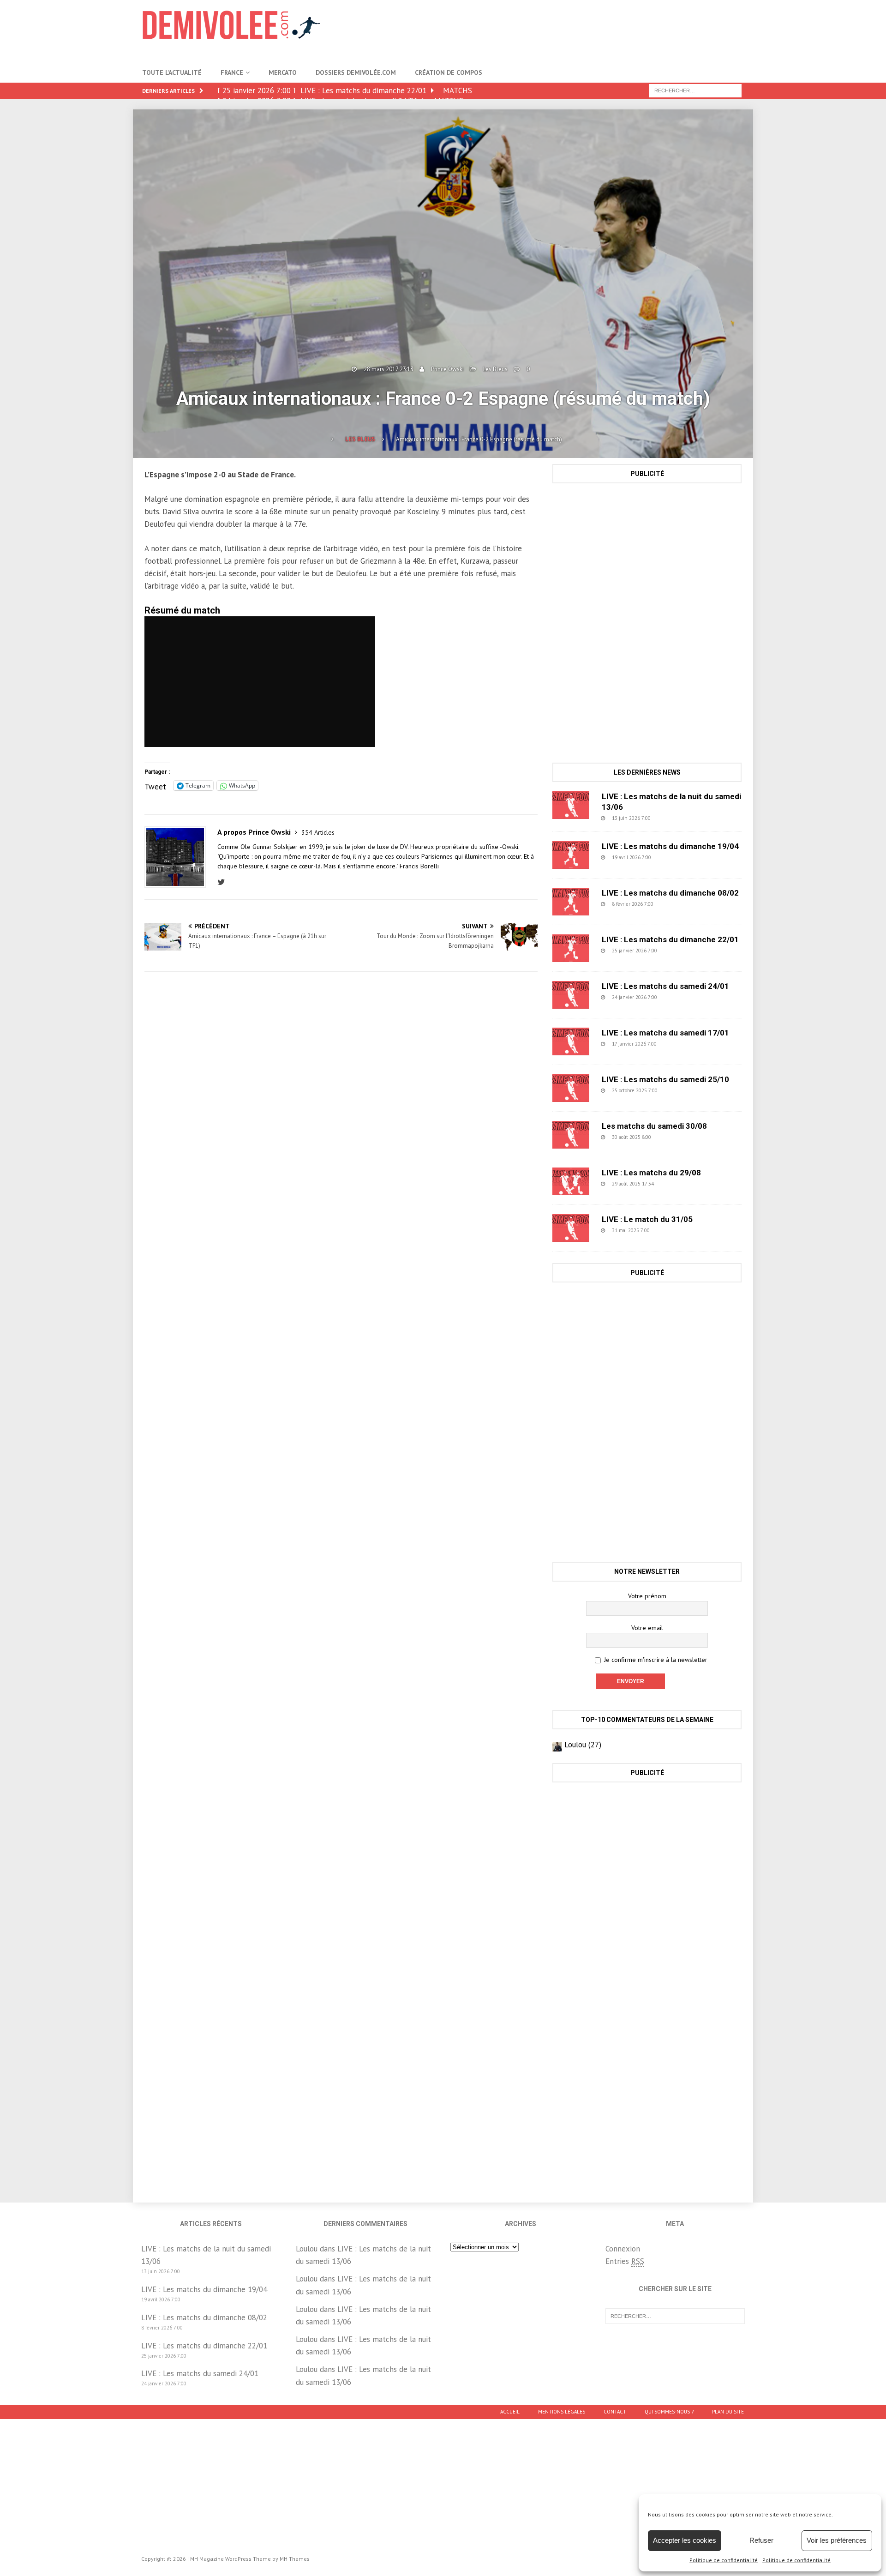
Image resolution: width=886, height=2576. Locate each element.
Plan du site (728, 2412)
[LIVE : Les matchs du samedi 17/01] (571, 1041)
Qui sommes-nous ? (669, 2412)
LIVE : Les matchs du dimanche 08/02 (670, 893)
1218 (675, 1137)
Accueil (510, 2412)
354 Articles (318, 832)
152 (679, 1044)
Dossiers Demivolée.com (356, 72)
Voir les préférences (837, 2540)
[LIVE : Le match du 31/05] (571, 1228)
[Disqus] (341, 1109)
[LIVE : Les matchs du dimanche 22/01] (571, 948)
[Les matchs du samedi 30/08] (571, 1135)
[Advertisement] (576, 30)
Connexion (623, 2249)
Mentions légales (562, 2412)
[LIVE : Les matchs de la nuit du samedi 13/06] (571, 805)
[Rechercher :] (695, 90)
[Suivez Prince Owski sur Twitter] (224, 882)
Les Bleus (495, 369)
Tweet (155, 785)
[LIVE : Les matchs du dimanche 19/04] (571, 855)
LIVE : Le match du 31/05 (647, 1219)
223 (679, 951)
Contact (615, 2412)
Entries (625, 2261)
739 (676, 904)
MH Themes (295, 2559)
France (232, 72)
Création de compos (449, 72)
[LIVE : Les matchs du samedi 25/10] (571, 1088)
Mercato (283, 72)
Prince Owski (447, 369)
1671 (681, 1090)
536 (673, 857)
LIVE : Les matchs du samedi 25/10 (665, 1079)
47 (671, 818)
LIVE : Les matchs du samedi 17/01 (665, 1033)
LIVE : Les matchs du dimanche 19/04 (670, 846)
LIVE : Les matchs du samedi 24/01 (665, 986)
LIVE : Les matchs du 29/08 (651, 1173)
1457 (673, 1230)
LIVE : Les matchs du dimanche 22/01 (670, 939)
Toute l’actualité (172, 72)
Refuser (761, 2540)
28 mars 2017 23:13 (389, 369)
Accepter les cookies (685, 2540)
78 (675, 1184)
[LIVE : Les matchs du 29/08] (571, 1181)
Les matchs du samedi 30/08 (654, 1126)
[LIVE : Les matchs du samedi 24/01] (571, 995)
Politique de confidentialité (724, 2560)
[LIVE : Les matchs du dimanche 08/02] (571, 902)
